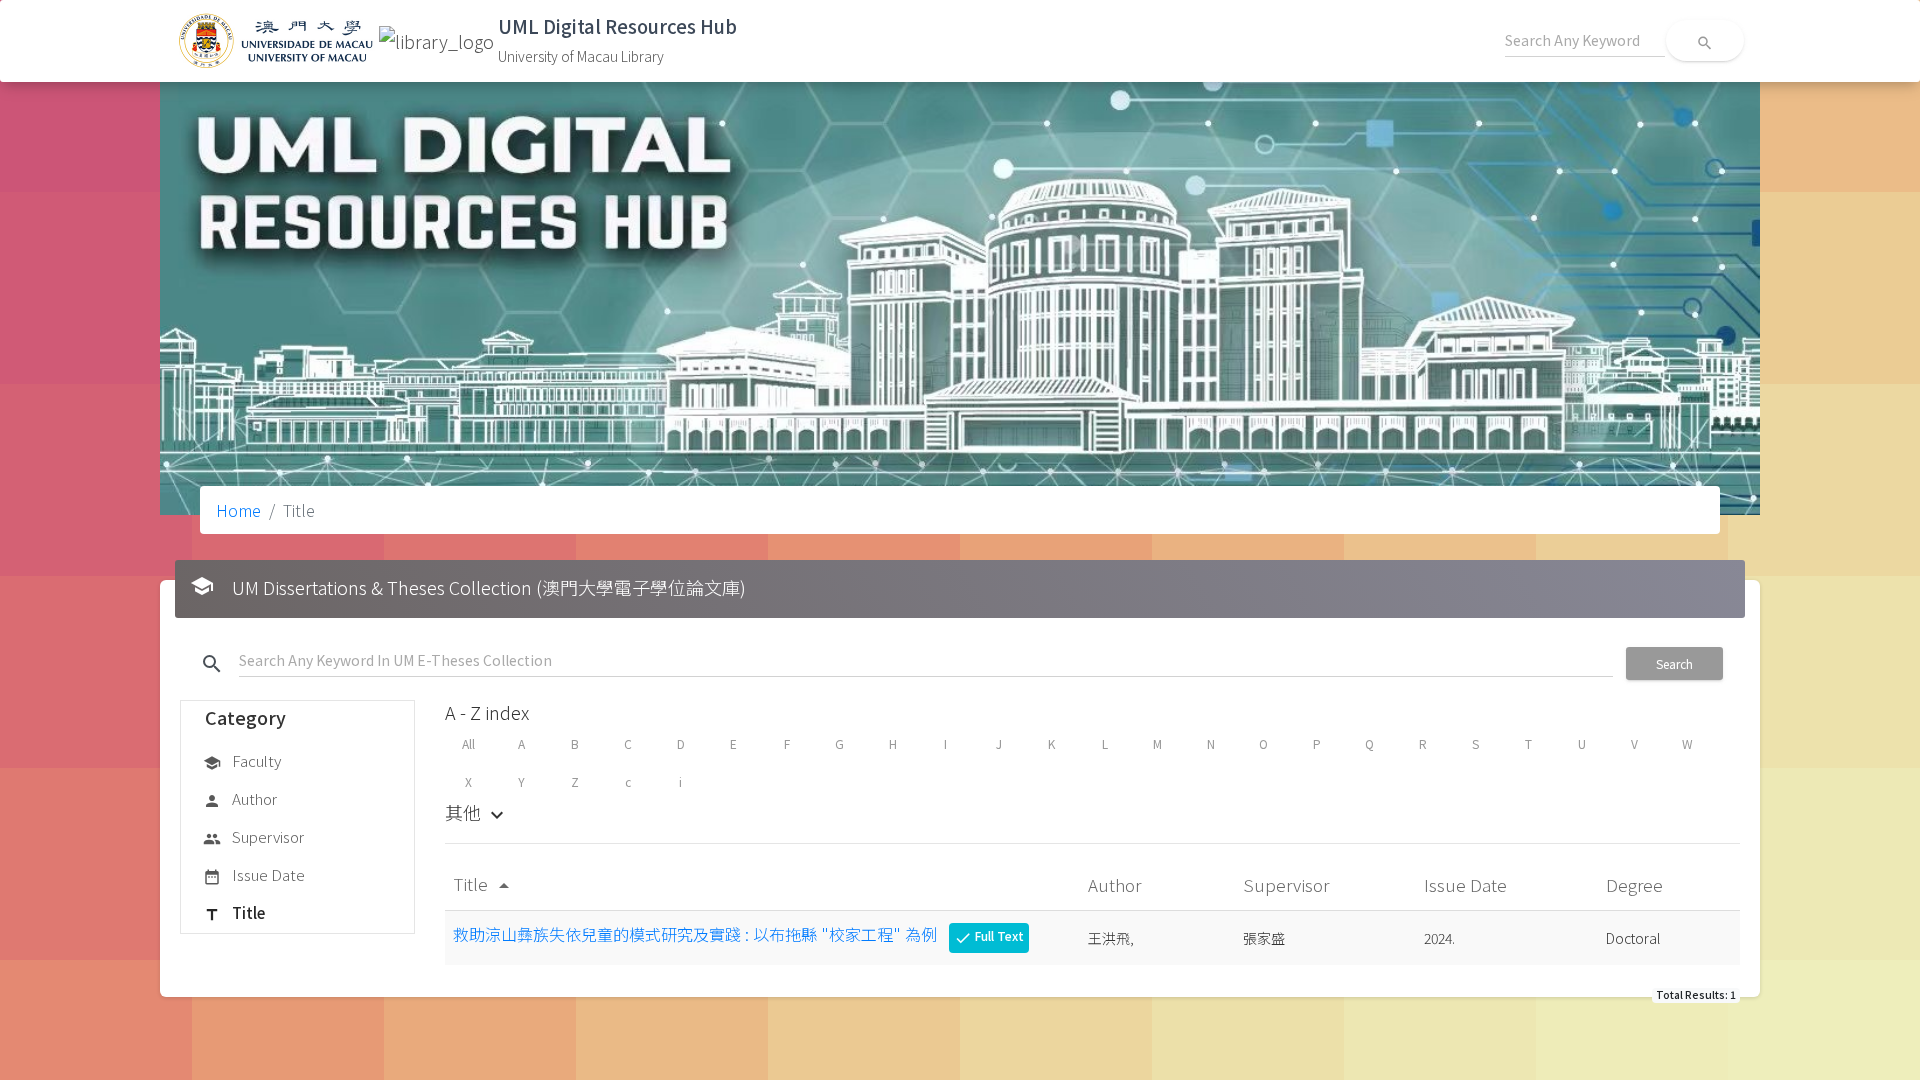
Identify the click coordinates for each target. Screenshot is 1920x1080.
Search (1674, 663)
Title (234, 912)
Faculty (242, 760)
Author (240, 798)
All (468, 743)
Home (238, 510)
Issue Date (254, 874)
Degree (1636, 884)
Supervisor (253, 836)
